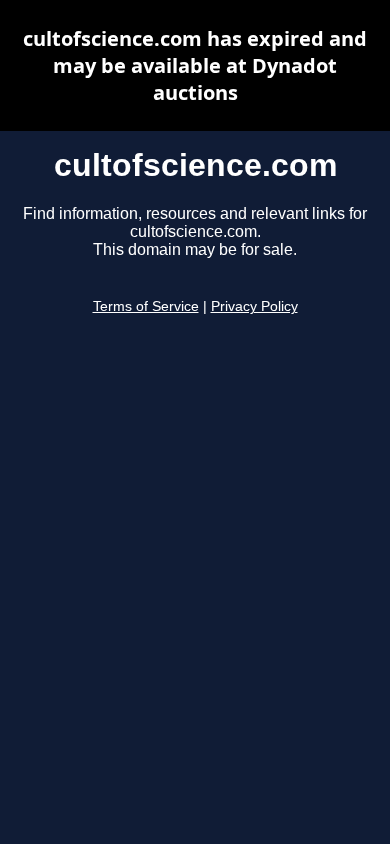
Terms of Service (146, 306)
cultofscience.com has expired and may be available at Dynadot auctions (195, 65)
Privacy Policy (254, 306)
